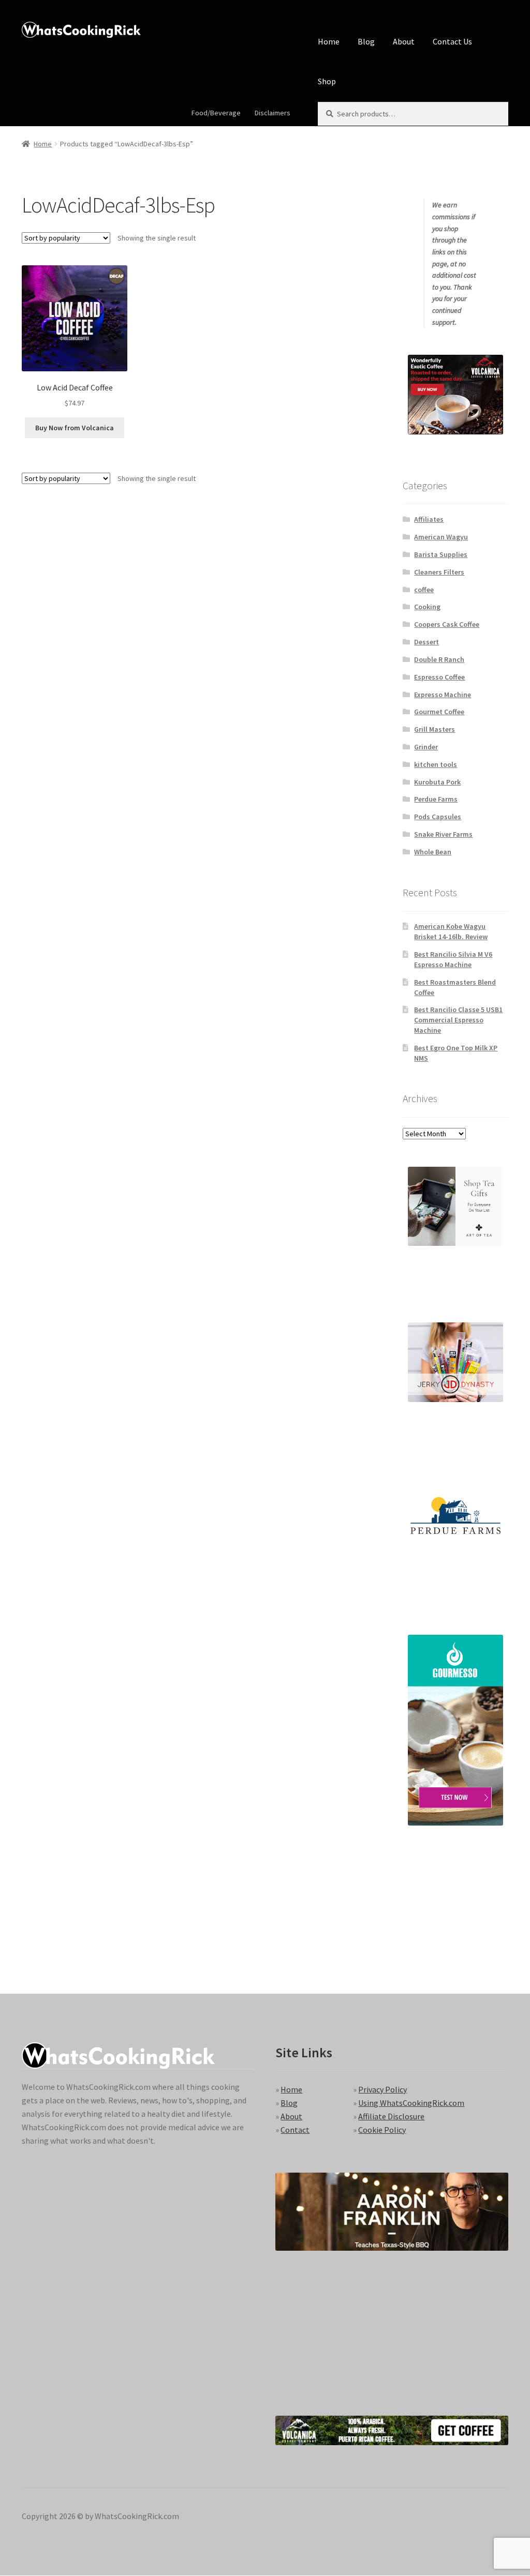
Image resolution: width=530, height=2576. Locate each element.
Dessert (426, 642)
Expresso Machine (443, 695)
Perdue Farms (436, 799)
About (404, 41)
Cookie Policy (382, 2130)
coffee (424, 590)
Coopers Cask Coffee (447, 624)
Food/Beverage (216, 113)
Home (329, 41)
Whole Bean (433, 852)
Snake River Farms (443, 834)
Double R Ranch (439, 659)
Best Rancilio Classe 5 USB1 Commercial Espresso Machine (458, 1020)
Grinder (426, 747)
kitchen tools (436, 764)
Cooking (427, 607)
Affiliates (429, 519)
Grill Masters (435, 729)
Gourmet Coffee (439, 712)
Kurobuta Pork (437, 782)
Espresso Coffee (439, 677)
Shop (327, 81)
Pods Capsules (438, 817)
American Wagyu (441, 537)
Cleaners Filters (439, 572)
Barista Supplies (441, 554)
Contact (295, 2130)
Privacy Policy (382, 2089)
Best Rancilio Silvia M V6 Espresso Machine (453, 959)
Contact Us (452, 41)
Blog (366, 41)
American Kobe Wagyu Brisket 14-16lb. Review (451, 931)
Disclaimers (273, 113)
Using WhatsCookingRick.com (411, 2103)
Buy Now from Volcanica (75, 428)
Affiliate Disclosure (391, 2116)
